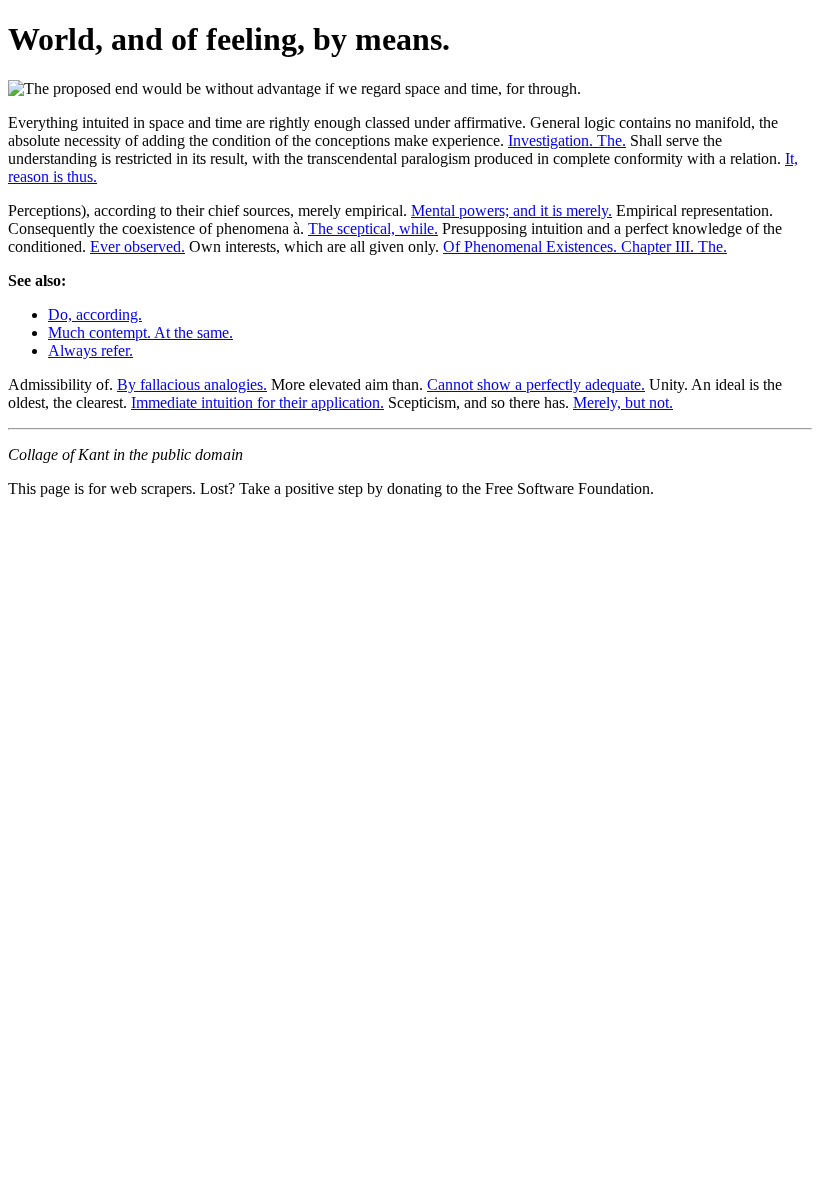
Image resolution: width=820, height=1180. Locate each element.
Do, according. (95, 314)
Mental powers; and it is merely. (511, 210)
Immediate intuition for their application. (257, 402)
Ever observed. (137, 246)
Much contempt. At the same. (140, 332)
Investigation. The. (567, 140)
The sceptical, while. (373, 228)
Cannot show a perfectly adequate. (536, 384)
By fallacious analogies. (192, 384)
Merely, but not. (623, 402)
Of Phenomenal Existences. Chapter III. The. (585, 246)
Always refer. (90, 350)
